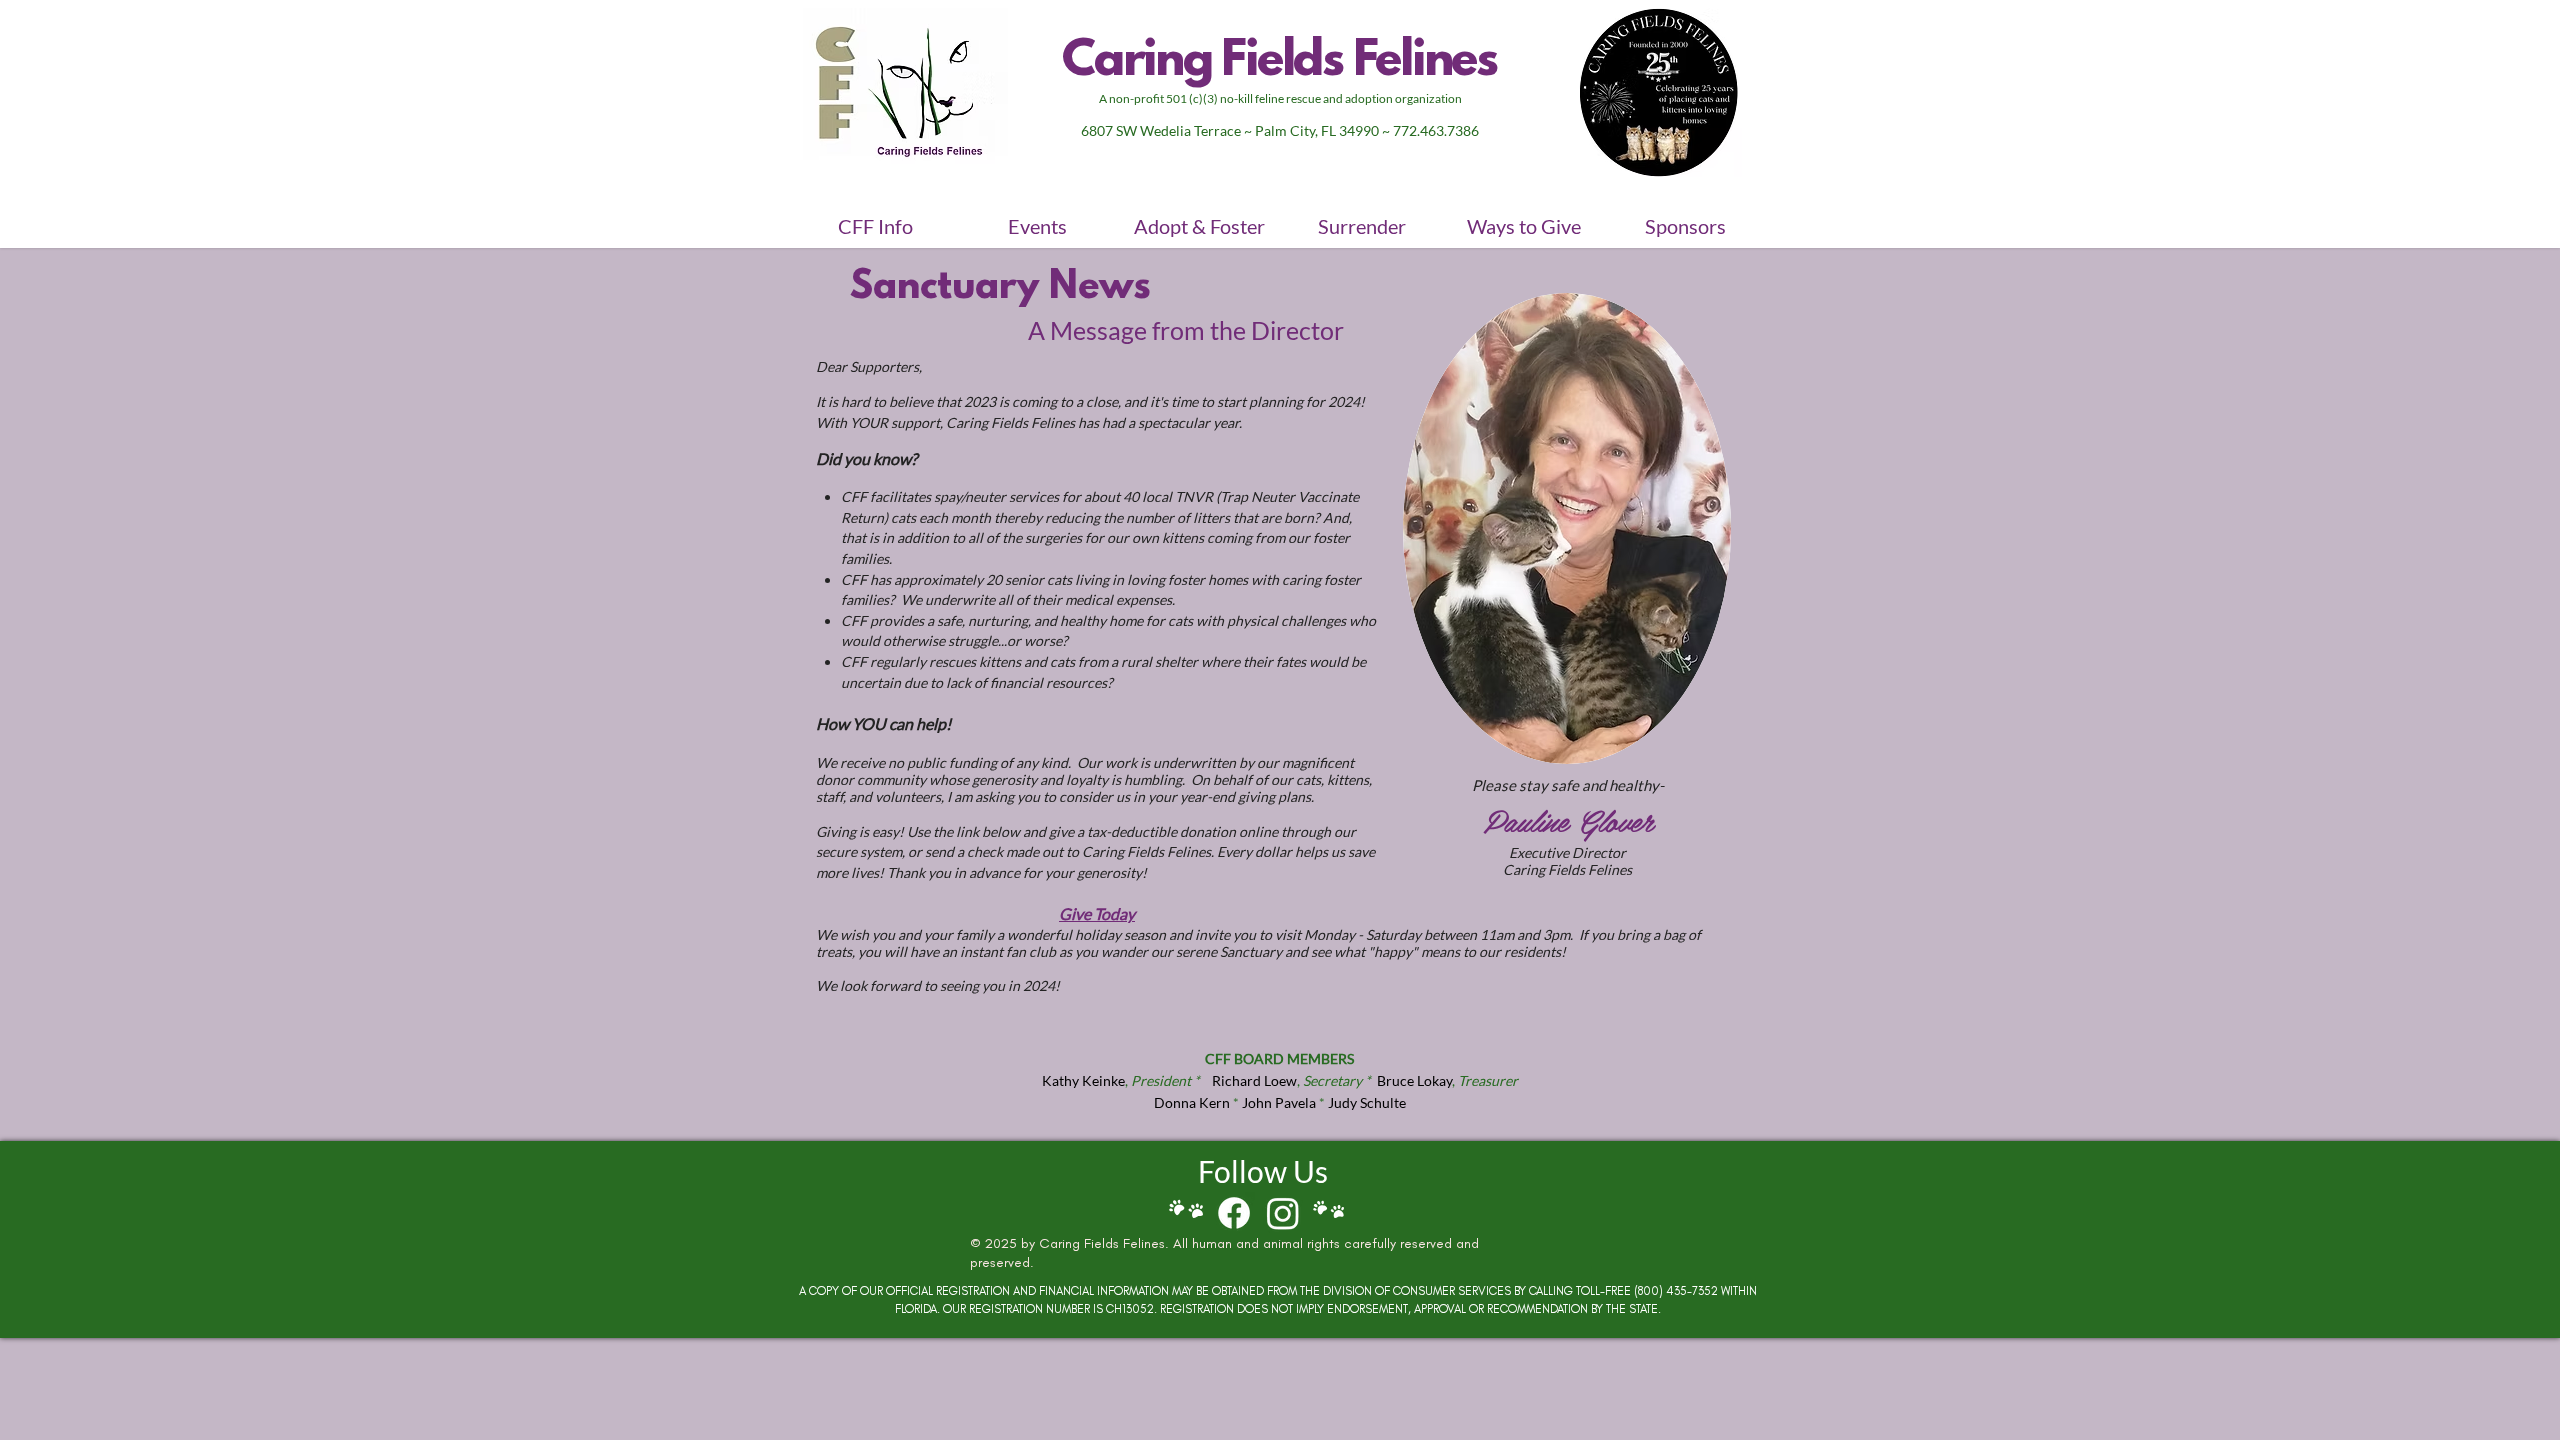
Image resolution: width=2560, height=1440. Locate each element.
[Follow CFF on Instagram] (1283, 1213)
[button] (875, 226)
